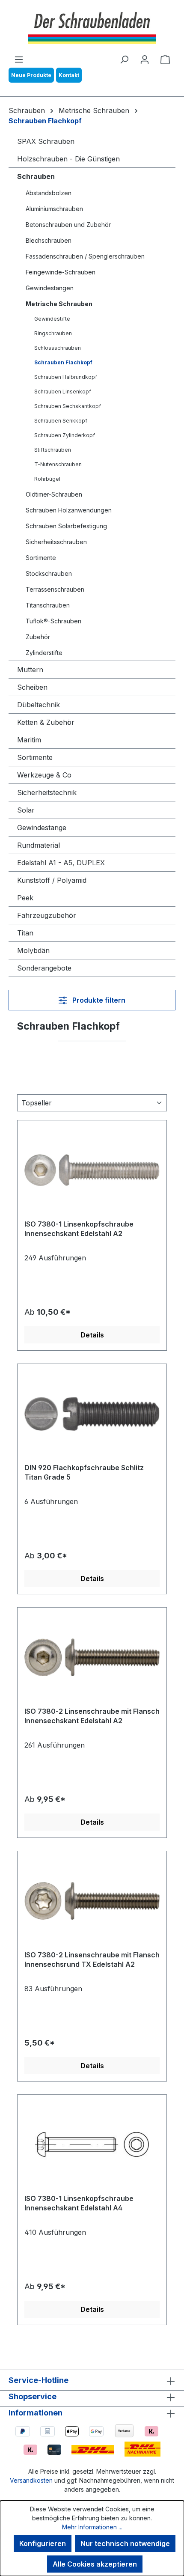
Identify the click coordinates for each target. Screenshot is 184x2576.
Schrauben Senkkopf (61, 421)
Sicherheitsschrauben (56, 542)
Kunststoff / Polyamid (52, 880)
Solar (26, 810)
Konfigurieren (43, 2543)
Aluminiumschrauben (54, 209)
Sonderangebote (44, 968)
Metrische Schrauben (59, 304)
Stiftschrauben (53, 450)
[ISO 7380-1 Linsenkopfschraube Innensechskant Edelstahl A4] (92, 2144)
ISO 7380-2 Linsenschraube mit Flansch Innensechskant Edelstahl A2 (92, 1716)
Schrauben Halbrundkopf (66, 377)
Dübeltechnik (39, 705)
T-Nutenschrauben (58, 464)
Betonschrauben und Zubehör (68, 225)
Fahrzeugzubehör (47, 915)
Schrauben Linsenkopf (63, 392)
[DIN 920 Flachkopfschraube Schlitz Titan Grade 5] (92, 1414)
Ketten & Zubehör (46, 722)
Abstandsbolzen (49, 193)
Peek (25, 898)
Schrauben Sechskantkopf (68, 406)
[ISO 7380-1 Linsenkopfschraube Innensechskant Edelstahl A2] (92, 1170)
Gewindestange (42, 828)
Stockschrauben (49, 573)
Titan (25, 933)
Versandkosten (31, 2480)
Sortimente (41, 558)
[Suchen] (124, 59)
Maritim (29, 740)
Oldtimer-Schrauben (54, 494)
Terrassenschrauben (55, 589)
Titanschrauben (48, 605)
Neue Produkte (31, 75)
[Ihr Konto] (145, 59)
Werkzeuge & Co (44, 775)
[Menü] (19, 59)
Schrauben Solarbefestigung (66, 526)
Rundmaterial (39, 845)
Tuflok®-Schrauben (53, 621)
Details (92, 1335)
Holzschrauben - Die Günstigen (68, 159)
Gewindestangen (50, 288)
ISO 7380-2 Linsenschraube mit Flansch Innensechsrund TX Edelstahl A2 (92, 1960)
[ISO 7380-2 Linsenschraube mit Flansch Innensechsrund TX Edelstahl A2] (92, 1901)
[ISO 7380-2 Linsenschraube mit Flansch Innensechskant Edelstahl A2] (92, 1657)
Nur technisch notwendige (125, 2543)
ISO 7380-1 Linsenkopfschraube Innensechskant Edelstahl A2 (79, 1229)
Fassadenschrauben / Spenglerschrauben (85, 256)
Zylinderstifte (44, 653)
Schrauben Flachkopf (63, 362)
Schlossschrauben (58, 348)
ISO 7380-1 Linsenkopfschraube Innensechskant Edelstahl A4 (79, 2203)
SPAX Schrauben (46, 141)
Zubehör (38, 637)
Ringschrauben (53, 333)
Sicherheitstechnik (47, 792)
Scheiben (32, 687)
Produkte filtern (98, 1000)
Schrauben (36, 176)
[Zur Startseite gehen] (92, 27)
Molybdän (33, 950)
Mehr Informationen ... (92, 2527)
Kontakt (69, 75)
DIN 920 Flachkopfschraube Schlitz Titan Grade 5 (84, 1472)
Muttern (30, 670)
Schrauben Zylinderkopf (65, 435)
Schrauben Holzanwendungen (69, 510)
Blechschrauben (49, 240)
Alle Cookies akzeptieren (95, 2564)
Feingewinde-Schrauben (61, 272)
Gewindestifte (52, 319)
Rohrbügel (47, 479)
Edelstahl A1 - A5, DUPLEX (61, 863)
